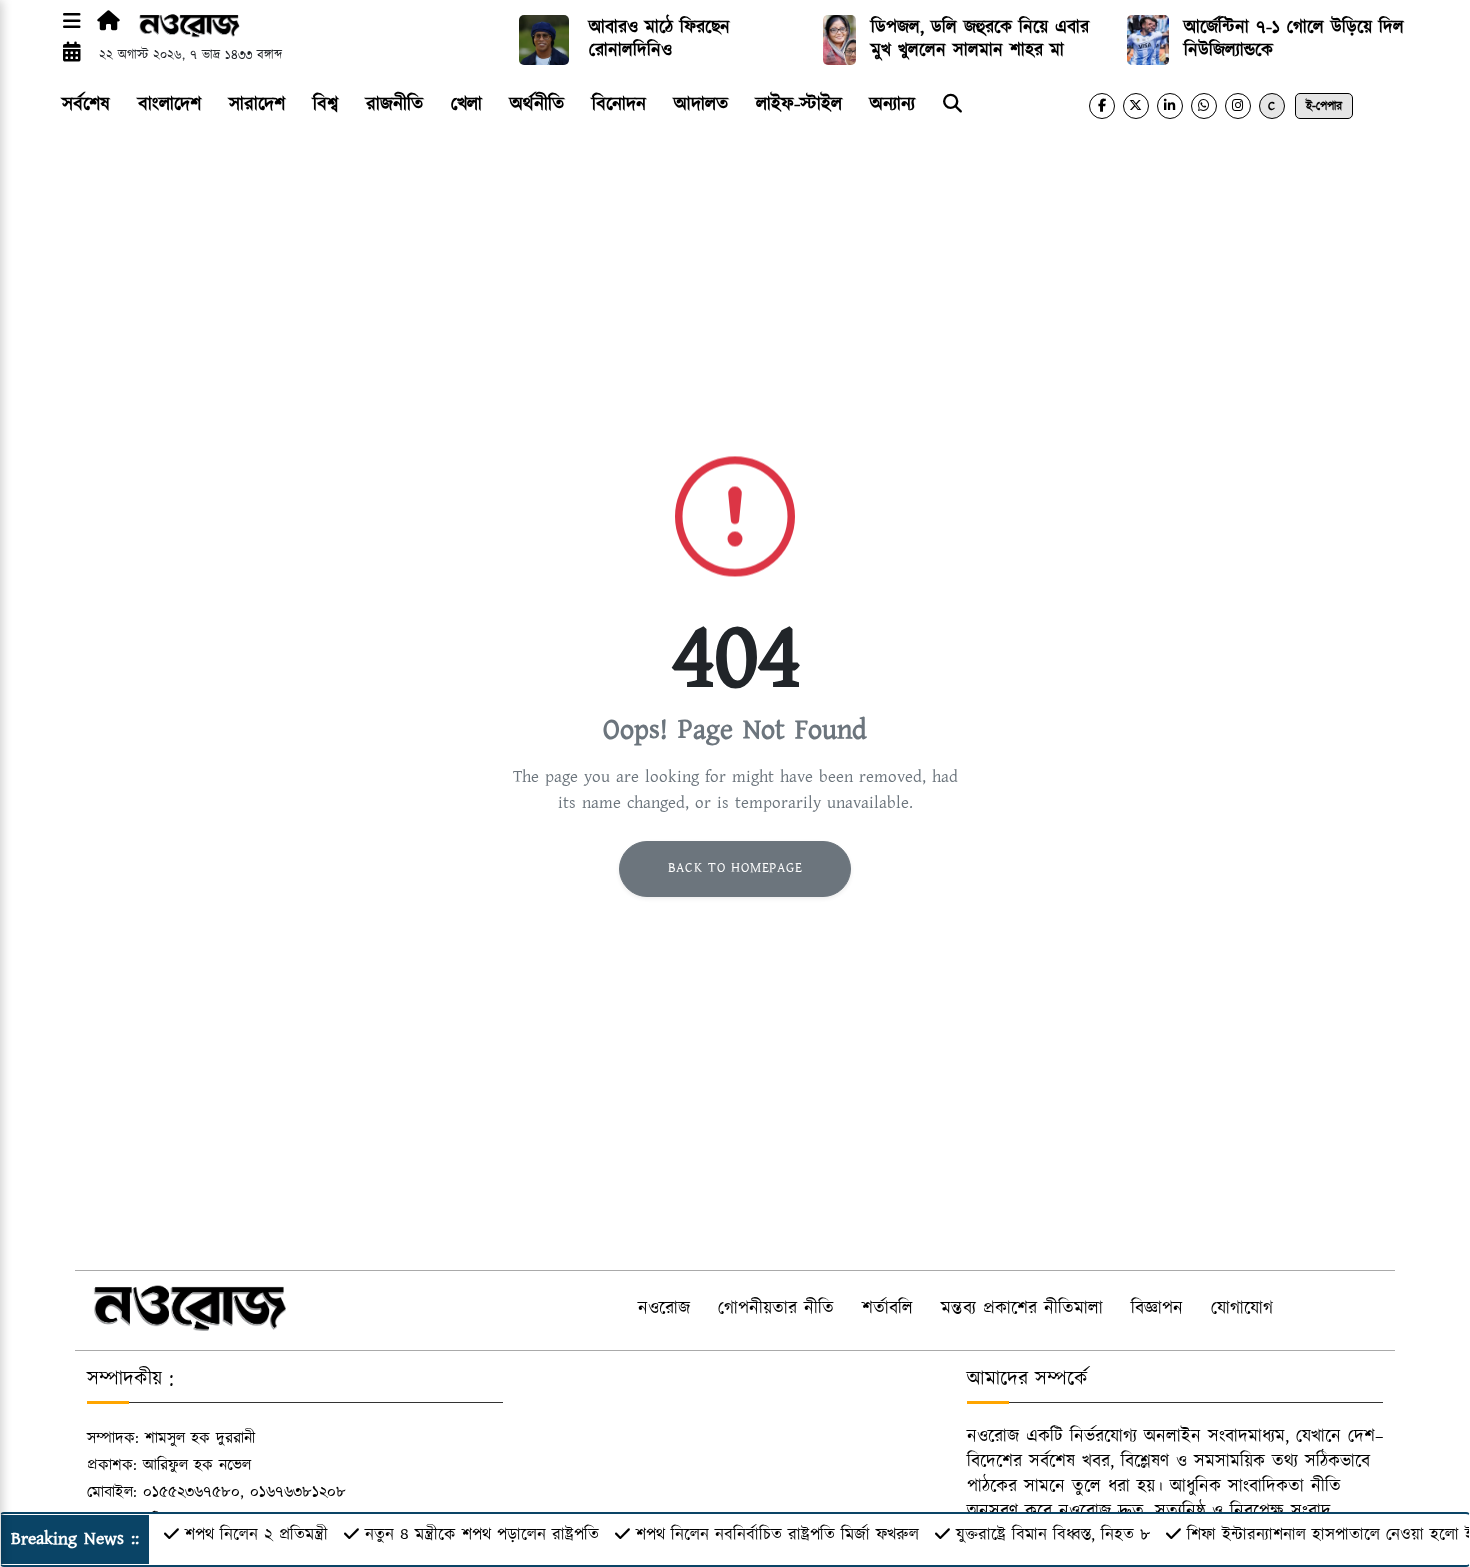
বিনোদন (619, 104)
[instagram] (1238, 106)
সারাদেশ (257, 104)
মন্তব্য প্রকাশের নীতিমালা (1022, 1309)
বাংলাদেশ (169, 104)
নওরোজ (664, 1309)
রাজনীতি (394, 104)
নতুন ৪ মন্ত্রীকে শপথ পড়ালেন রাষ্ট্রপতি (482, 1535)
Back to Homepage (735, 868)
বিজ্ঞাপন (1157, 1309)
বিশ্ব (325, 104)
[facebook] (1102, 106)
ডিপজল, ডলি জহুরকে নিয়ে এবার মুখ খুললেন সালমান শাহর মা (980, 39)
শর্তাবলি (887, 1309)
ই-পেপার (1324, 106)
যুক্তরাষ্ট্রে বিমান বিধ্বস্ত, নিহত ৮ (1053, 1535)
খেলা (466, 104)
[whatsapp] (1204, 106)
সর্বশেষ (86, 104)
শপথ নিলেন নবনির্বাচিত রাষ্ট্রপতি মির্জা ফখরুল (777, 1535)
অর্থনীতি (537, 104)
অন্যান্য (892, 104)
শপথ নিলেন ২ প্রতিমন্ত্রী (256, 1535)
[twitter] (1136, 106)
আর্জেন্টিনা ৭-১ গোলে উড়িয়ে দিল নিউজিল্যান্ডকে (1294, 39)
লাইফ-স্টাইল (799, 104)
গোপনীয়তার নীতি (776, 1309)
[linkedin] (1170, 106)
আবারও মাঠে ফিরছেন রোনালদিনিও (659, 39)
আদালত (701, 104)
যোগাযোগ (1242, 1309)
